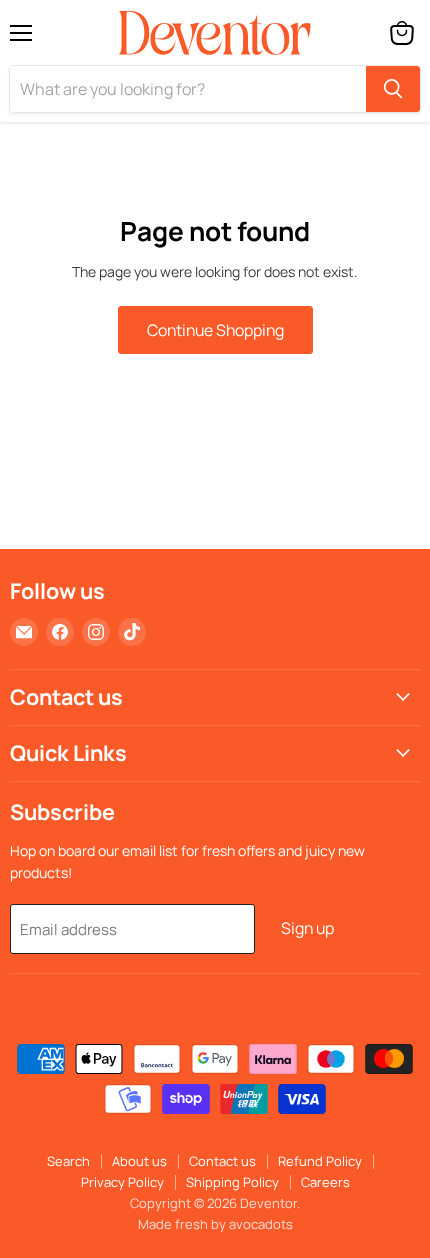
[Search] (393, 89)
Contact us (222, 1161)
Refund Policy (320, 1161)
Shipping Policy (232, 1182)
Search (68, 1161)
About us (139, 1161)
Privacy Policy (122, 1182)
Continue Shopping (215, 330)
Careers (325, 1182)
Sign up (307, 928)
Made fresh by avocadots (215, 1224)
